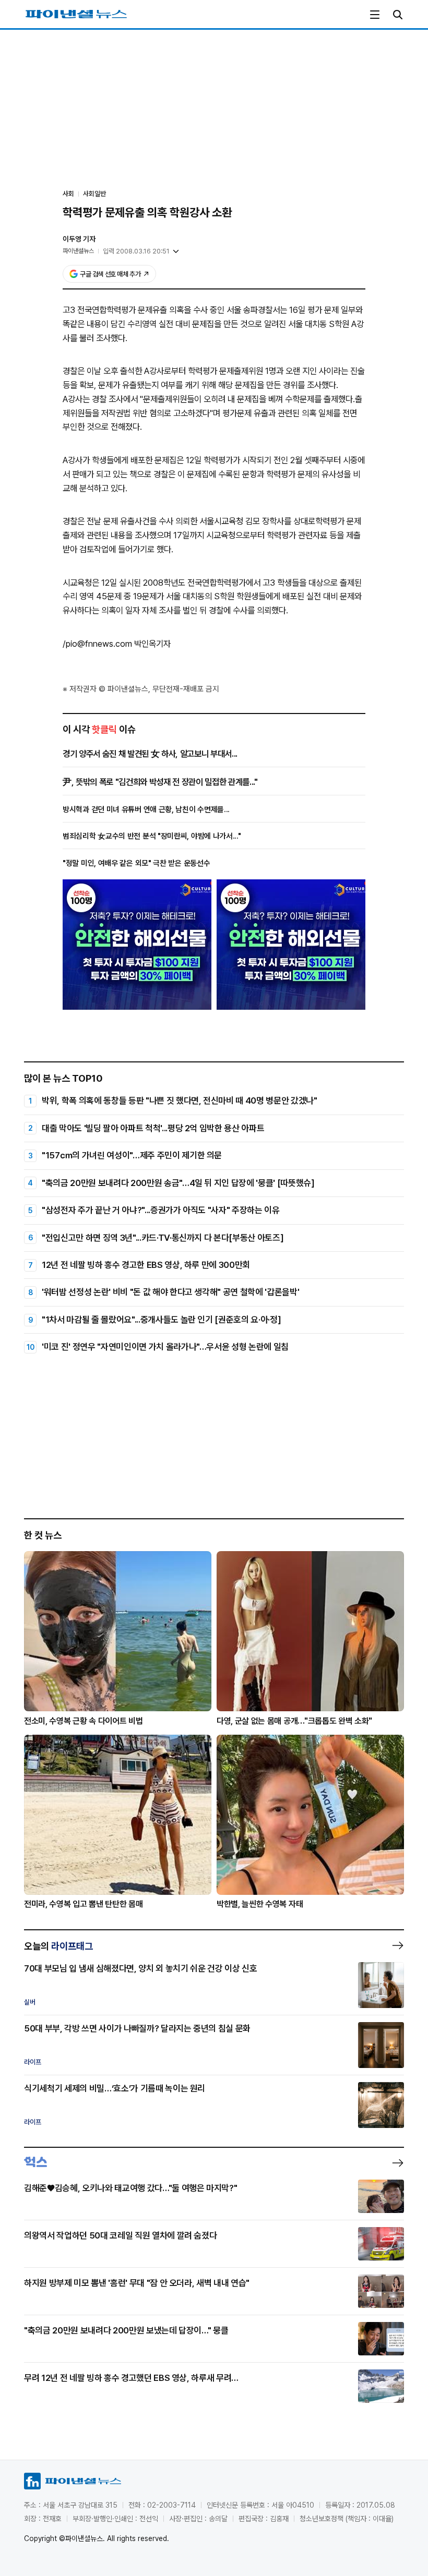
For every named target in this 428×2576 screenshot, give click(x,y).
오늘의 (58, 1946)
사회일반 (94, 194)
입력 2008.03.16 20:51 (136, 251)
